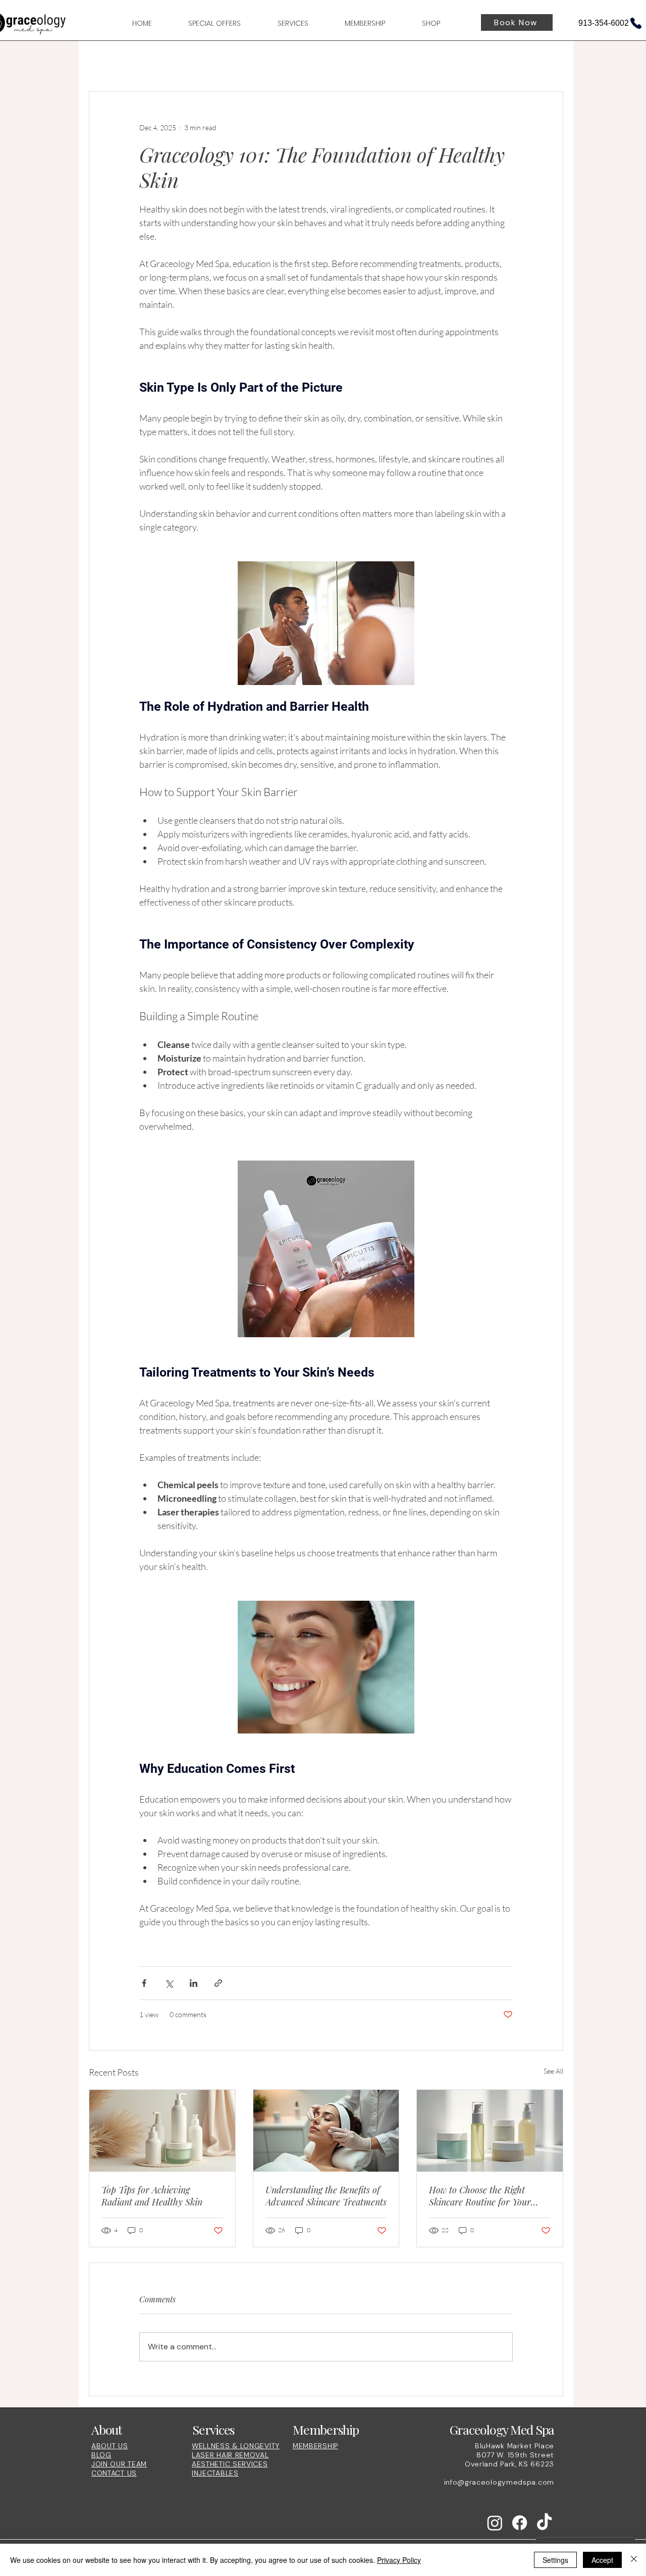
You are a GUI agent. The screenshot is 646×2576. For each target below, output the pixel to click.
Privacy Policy (399, 2560)
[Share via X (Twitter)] (169, 1983)
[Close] (634, 2560)
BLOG (101, 2455)
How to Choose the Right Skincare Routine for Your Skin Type (480, 2196)
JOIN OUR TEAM (119, 2464)
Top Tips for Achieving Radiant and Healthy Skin (152, 2196)
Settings (555, 2560)
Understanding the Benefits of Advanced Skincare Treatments (326, 2196)
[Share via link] (218, 1983)
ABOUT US (110, 2446)
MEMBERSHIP (315, 2446)
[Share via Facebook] (144, 1983)
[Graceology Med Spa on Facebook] (520, 2523)
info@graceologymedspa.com (499, 2482)
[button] (281, 24)
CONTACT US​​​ (114, 2473)
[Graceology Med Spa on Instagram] (495, 2523)
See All (553, 2071)
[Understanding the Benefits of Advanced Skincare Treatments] (326, 2131)
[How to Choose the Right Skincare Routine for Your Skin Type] (490, 2131)
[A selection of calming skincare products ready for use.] (162, 2131)
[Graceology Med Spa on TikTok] (544, 2523)
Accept (602, 2560)
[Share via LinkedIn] (194, 1983)
